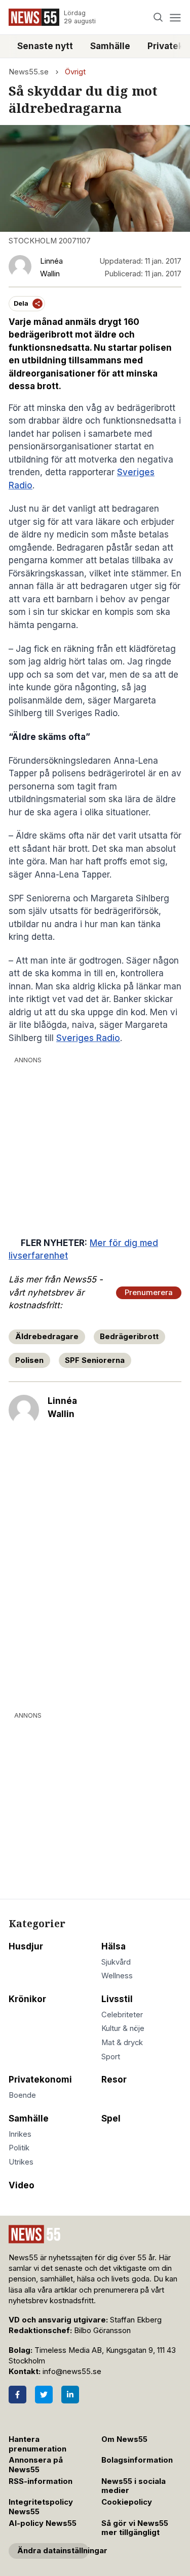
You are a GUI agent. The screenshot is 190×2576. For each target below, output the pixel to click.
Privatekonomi (40, 2080)
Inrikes (20, 2134)
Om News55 (124, 2439)
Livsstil (117, 1999)
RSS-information (41, 2481)
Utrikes (21, 2162)
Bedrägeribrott (129, 1337)
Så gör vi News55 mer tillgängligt (135, 2528)
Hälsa (113, 1946)
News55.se (29, 72)
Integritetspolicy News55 (41, 2507)
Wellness (117, 1976)
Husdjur (26, 1946)
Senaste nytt (45, 46)
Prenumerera (149, 1293)
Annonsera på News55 (36, 2465)
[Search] (158, 17)
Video (22, 2185)
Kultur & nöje (123, 2028)
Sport (111, 2057)
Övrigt (75, 72)
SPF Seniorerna (95, 1360)
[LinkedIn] (70, 2395)
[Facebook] (17, 2395)
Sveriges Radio (88, 1038)
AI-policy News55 (43, 2523)
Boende (22, 2095)
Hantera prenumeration (37, 2444)
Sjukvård (116, 1962)
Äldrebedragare (47, 1337)
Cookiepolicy (127, 2502)
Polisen (29, 1360)
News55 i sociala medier (134, 2486)
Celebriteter (122, 2015)
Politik (19, 2148)
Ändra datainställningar (53, 2551)
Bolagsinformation (137, 2460)
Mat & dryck (122, 2043)
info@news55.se (72, 2372)
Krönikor (27, 1999)
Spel (111, 2118)
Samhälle (110, 46)
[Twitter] (44, 2395)
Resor (114, 2080)
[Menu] (175, 17)
